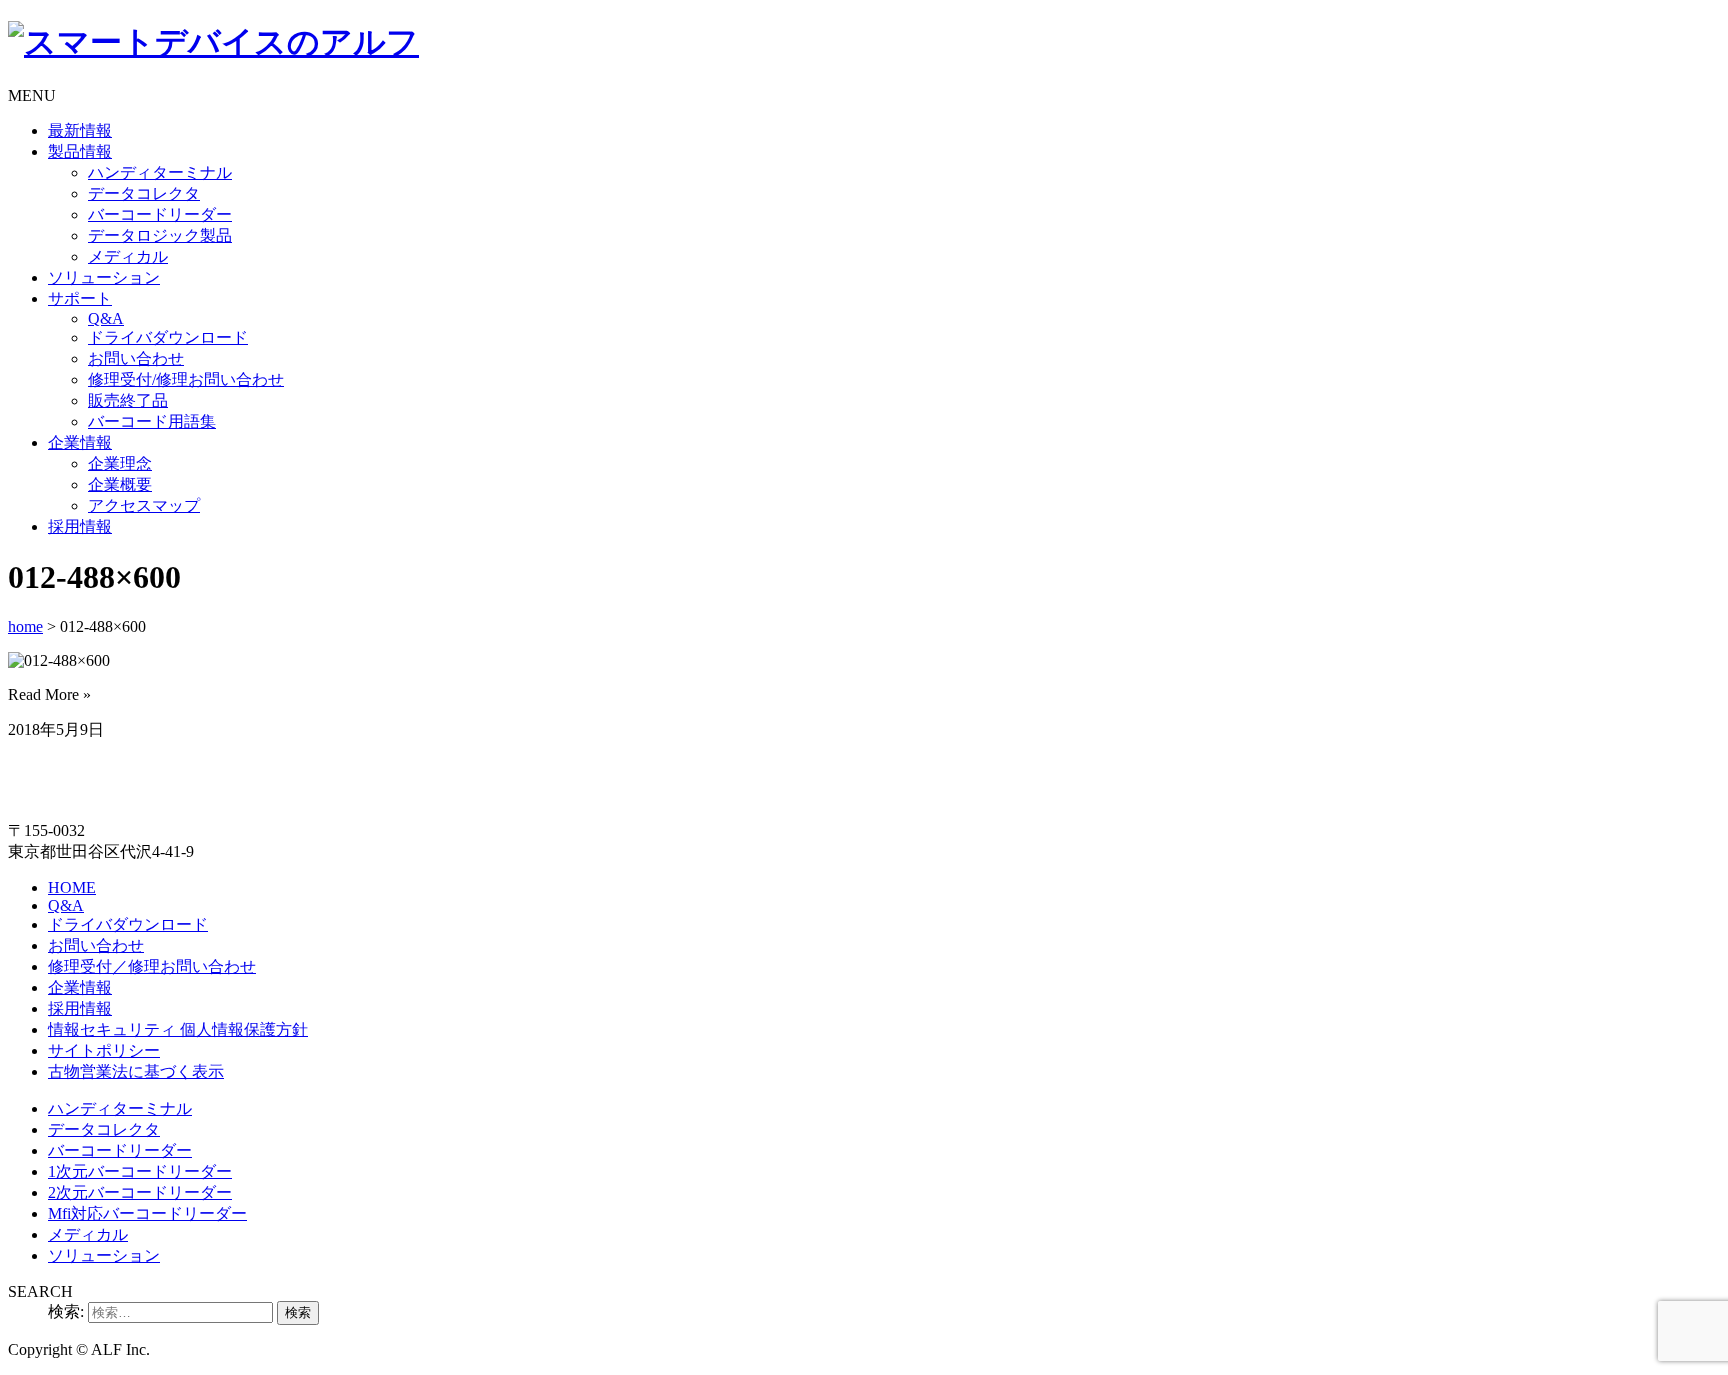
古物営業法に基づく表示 (136, 1071)
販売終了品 (128, 400)
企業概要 (120, 484)
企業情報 (80, 442)
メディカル (128, 256)
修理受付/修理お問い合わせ (186, 379)
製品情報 (80, 151)
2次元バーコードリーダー (140, 1192)
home (25, 626)
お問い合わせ (136, 358)
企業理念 (120, 463)
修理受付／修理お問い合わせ (152, 966)
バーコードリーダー (160, 214)
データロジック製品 (160, 235)
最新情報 (80, 130)
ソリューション (104, 277)
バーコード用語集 (152, 421)
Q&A (106, 318)
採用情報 (80, 526)
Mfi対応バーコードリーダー (147, 1213)
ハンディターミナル (160, 172)
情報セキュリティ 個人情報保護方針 (178, 1029)
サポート (80, 298)
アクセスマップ (144, 505)
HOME (72, 887)
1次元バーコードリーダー (140, 1171)
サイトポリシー (104, 1050)
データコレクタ (144, 193)
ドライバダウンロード (168, 337)
